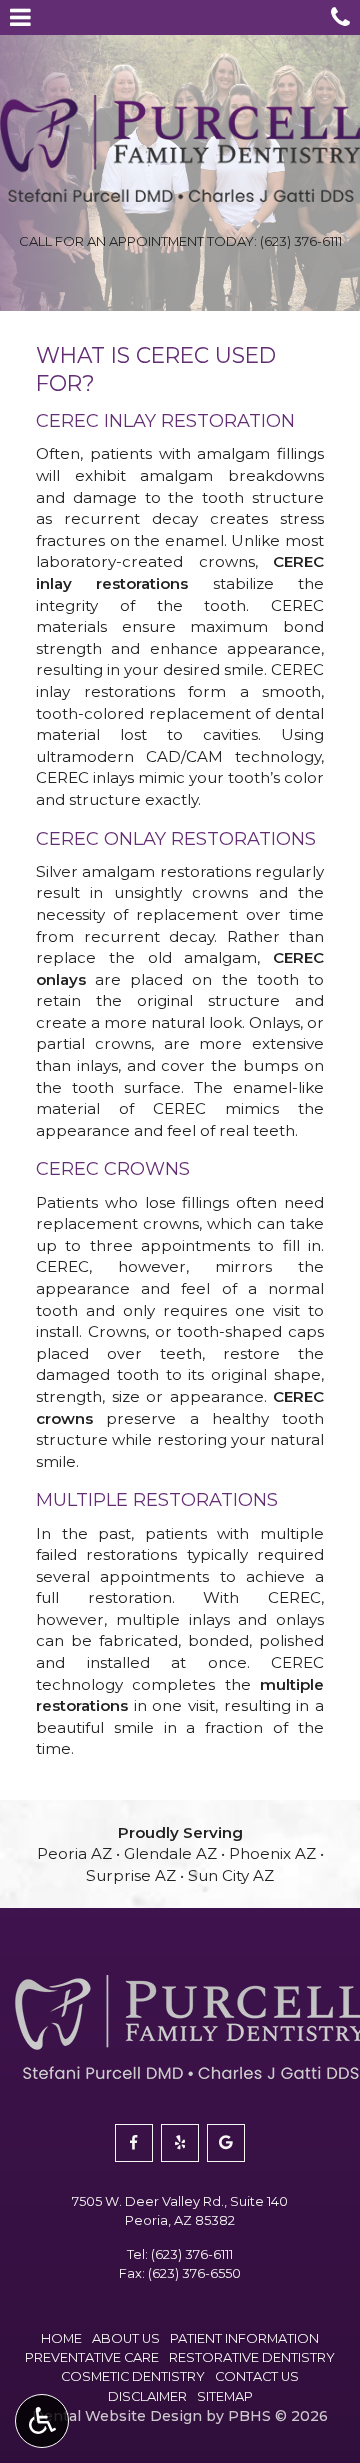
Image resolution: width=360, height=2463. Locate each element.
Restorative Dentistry (252, 2357)
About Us (126, 2338)
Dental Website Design (117, 2416)
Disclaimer (147, 2396)
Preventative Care (92, 2357)
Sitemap (225, 2396)
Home (61, 2338)
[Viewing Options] (42, 2421)
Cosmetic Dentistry (133, 2376)
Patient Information (244, 2338)
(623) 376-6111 (192, 2254)
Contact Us (257, 2376)
